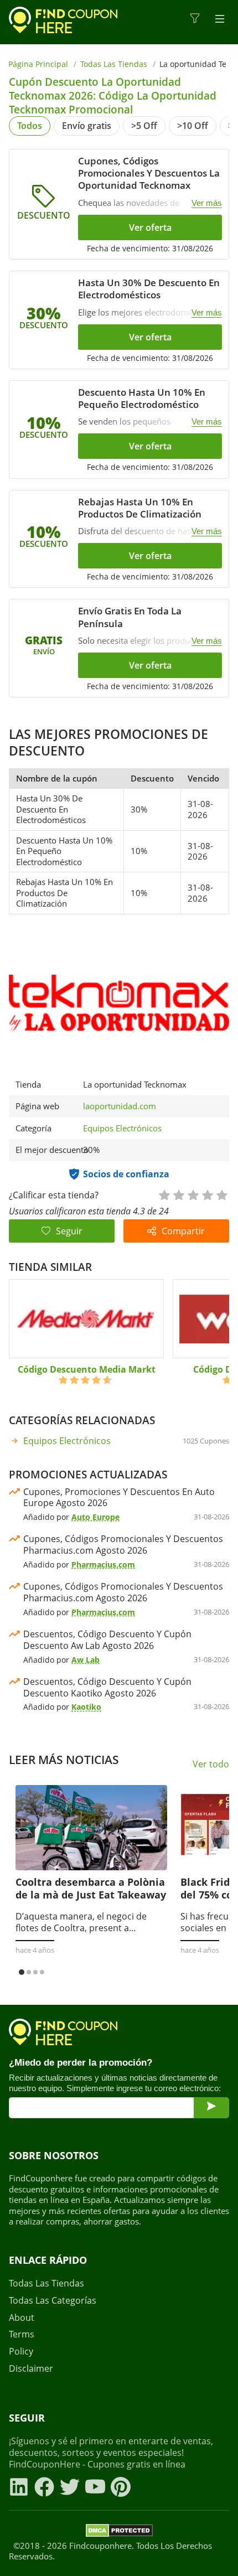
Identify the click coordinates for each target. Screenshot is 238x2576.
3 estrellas (193, 1194)
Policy (21, 2352)
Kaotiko (86, 1707)
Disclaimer (31, 2369)
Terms (22, 2334)
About (22, 2318)
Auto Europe (95, 1517)
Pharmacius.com (103, 1564)
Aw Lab (86, 1660)
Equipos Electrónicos (122, 1128)
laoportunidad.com (120, 1106)
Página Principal (38, 64)
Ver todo (211, 1764)
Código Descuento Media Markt (87, 1369)
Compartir (183, 1231)
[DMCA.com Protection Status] (119, 2532)
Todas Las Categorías (53, 2301)
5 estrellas (221, 1194)
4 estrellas (207, 1194)
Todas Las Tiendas (114, 64)
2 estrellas (178, 1194)
